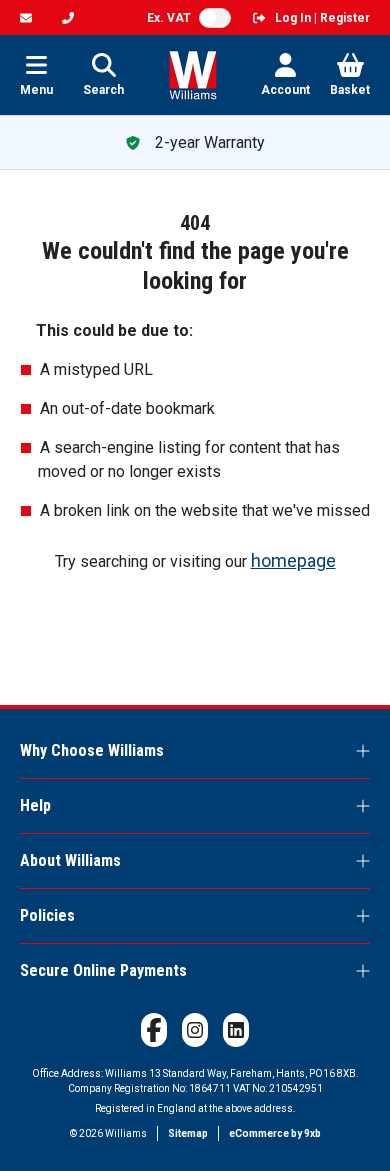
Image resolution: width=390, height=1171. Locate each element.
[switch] (215, 18)
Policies (47, 915)
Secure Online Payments (103, 970)
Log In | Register (322, 18)
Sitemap (188, 1133)
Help (35, 805)
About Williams (70, 860)
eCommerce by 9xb (275, 1133)
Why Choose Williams (92, 750)
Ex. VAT (169, 18)
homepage (293, 560)
